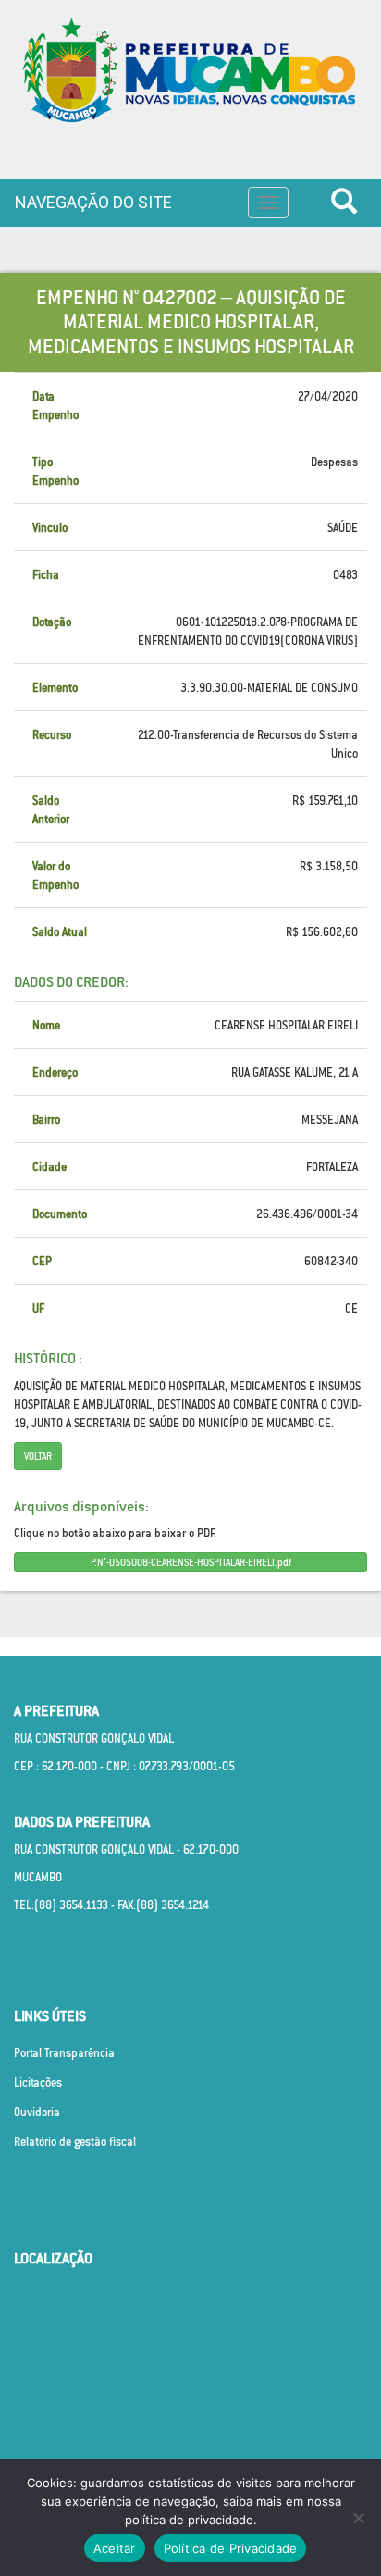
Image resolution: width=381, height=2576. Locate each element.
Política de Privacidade (231, 2548)
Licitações (38, 2083)
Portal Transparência (64, 2053)
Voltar (38, 1456)
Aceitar (115, 2548)
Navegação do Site (93, 202)
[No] (358, 2518)
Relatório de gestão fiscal (75, 2142)
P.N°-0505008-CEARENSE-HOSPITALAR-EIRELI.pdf (191, 1562)
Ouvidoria (37, 2112)
